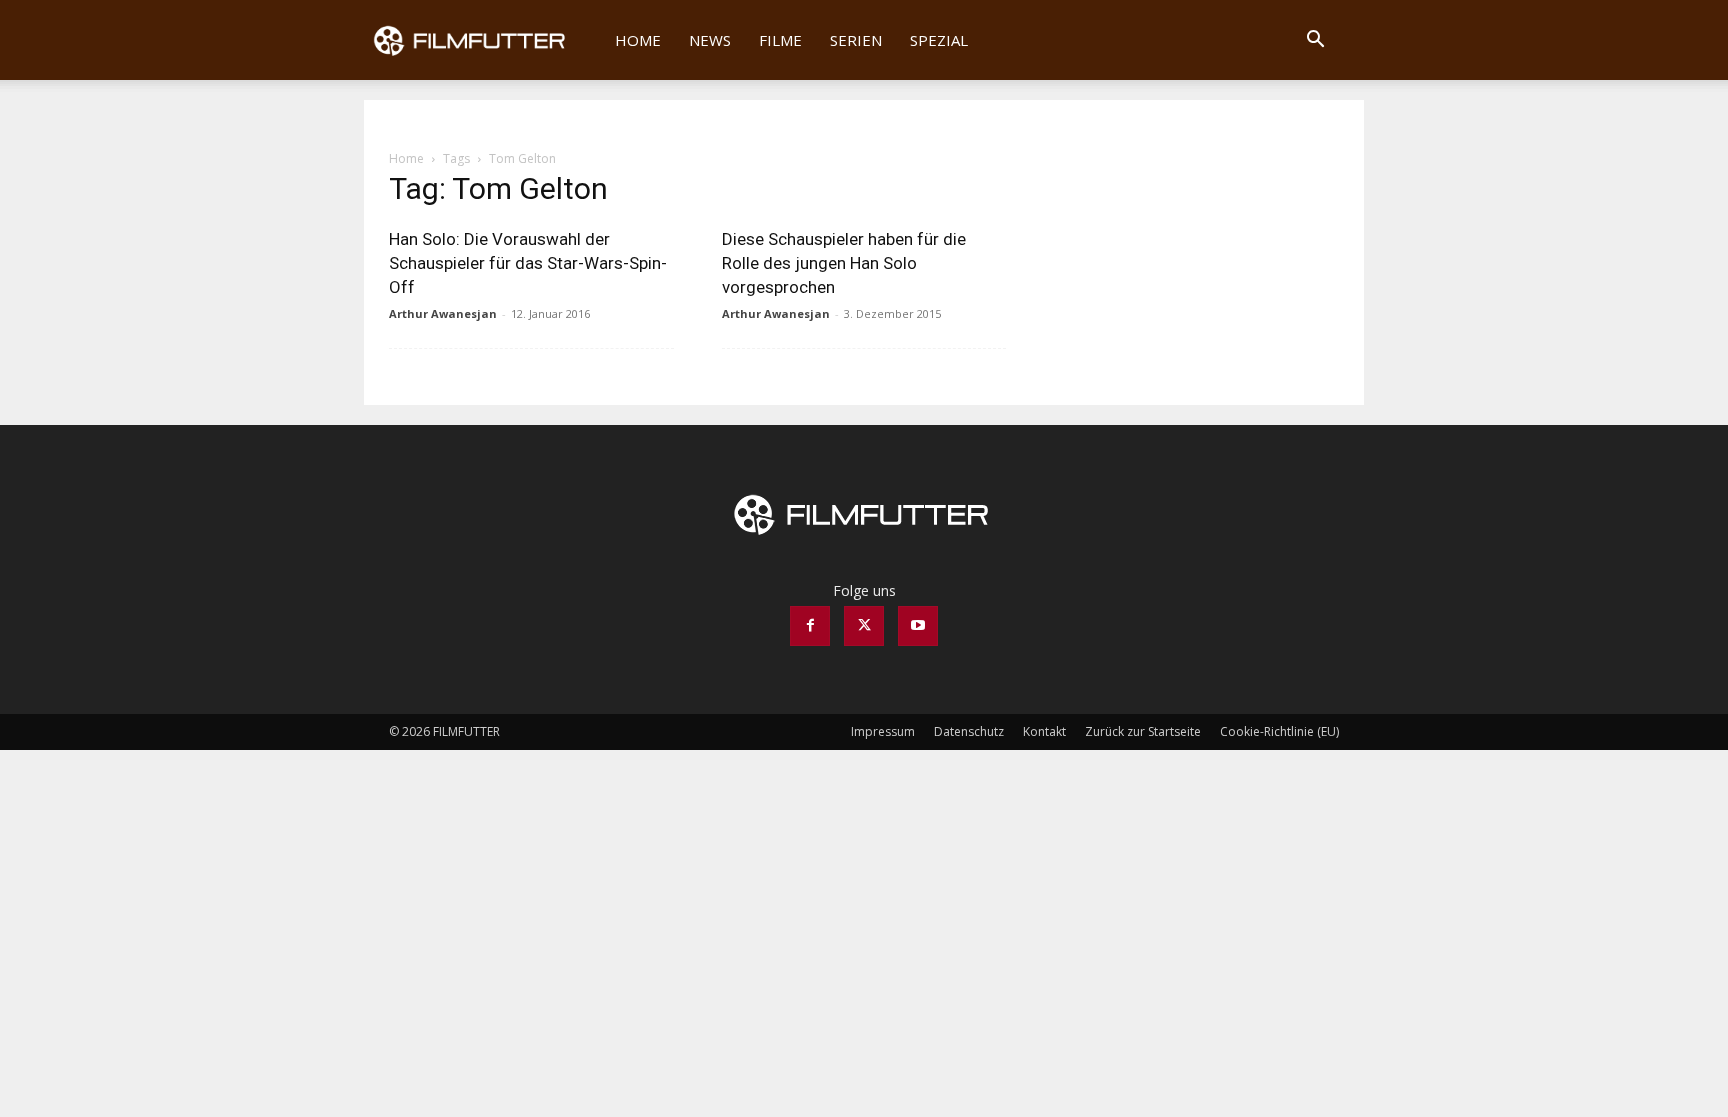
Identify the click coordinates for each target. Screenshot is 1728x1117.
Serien (856, 40)
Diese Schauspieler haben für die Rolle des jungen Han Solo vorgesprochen (844, 263)
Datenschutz (969, 731)
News (710, 40)
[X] (864, 626)
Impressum (883, 731)
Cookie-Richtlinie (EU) (1279, 731)
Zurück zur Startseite (1143, 731)
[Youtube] (918, 626)
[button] (1315, 41)
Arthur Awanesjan (443, 313)
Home (638, 40)
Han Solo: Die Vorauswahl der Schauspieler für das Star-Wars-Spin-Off (528, 263)
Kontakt (1044, 731)
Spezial (939, 40)
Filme (780, 40)
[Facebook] (810, 626)
